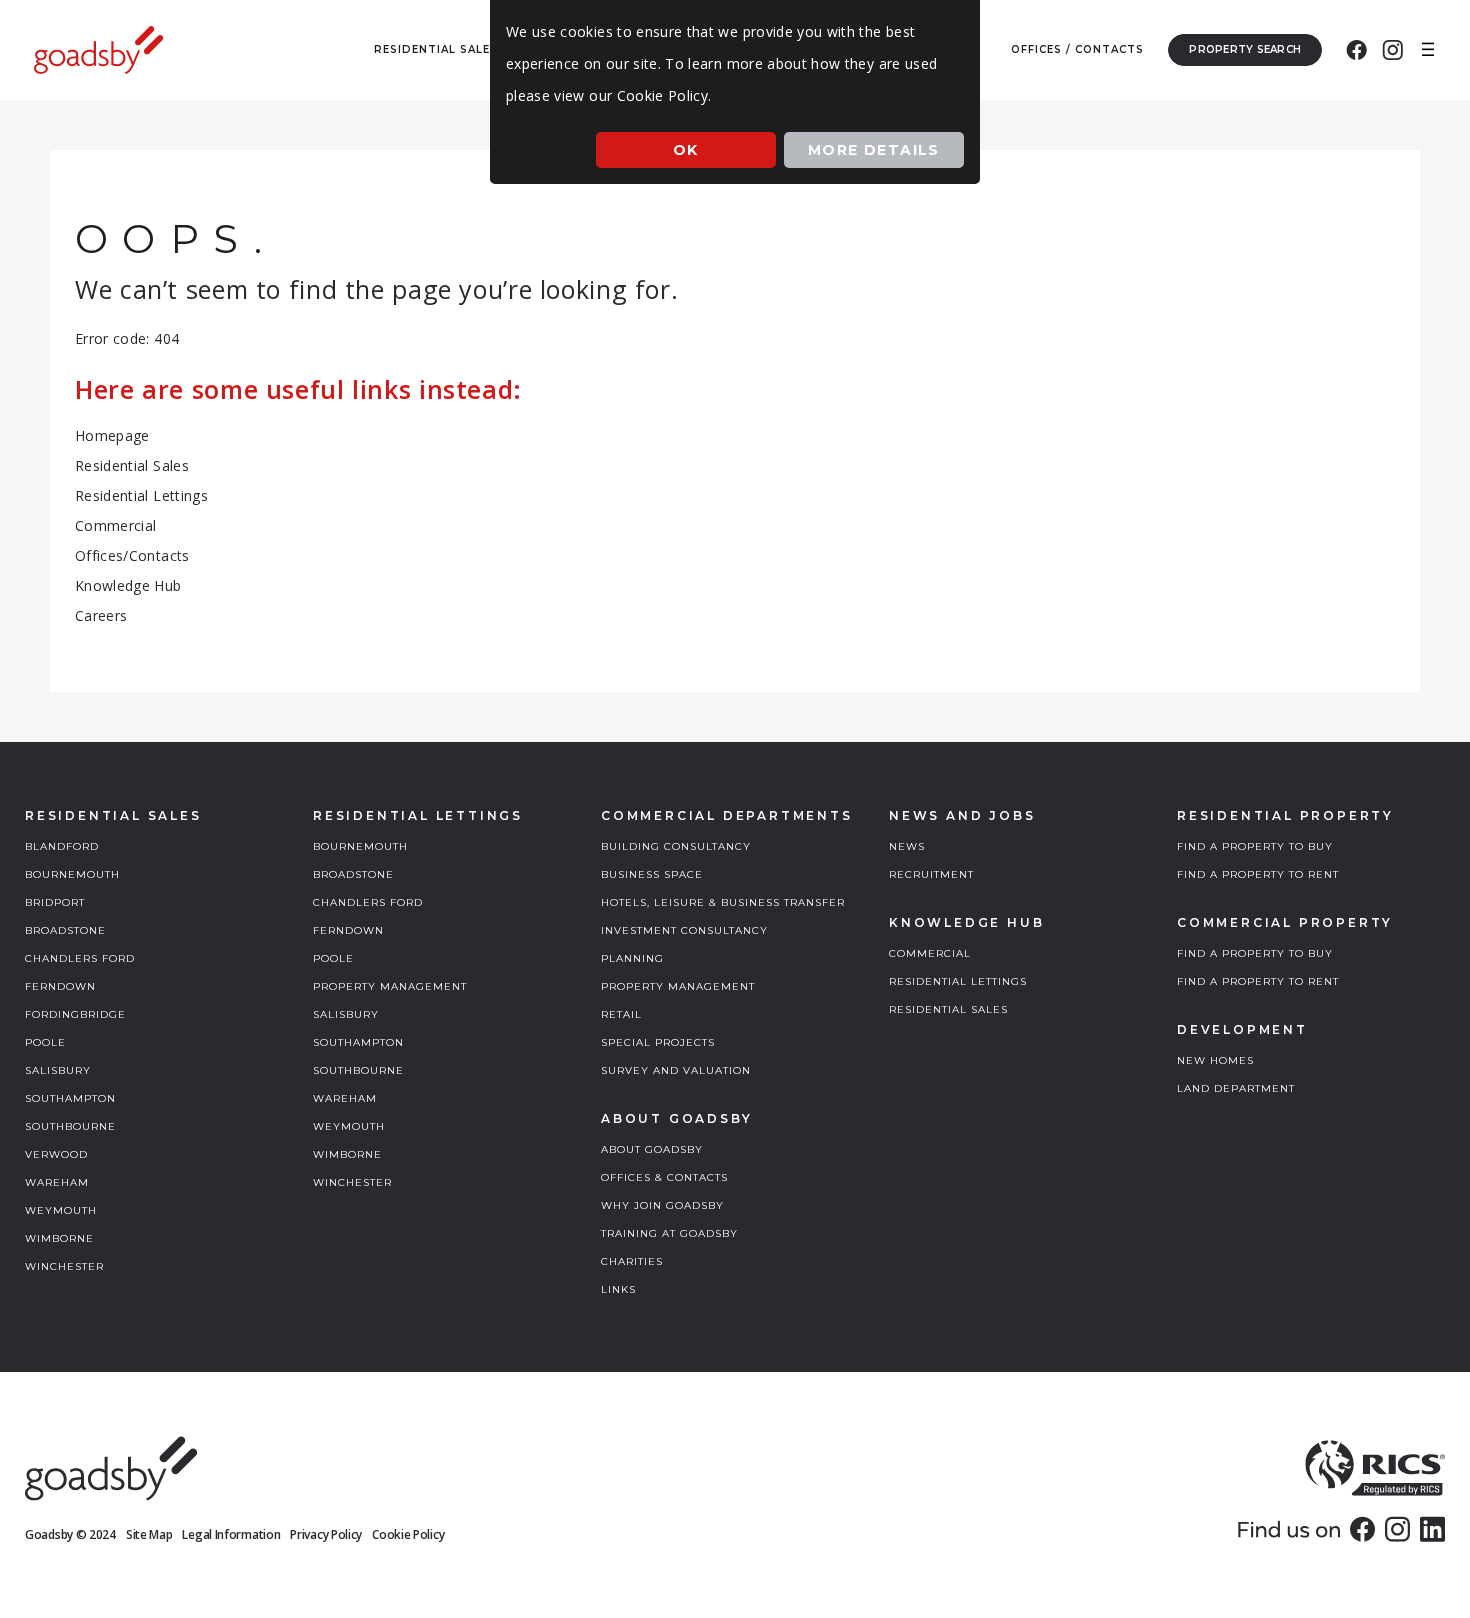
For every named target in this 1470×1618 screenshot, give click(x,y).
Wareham (57, 1182)
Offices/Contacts (132, 555)
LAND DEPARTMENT (1236, 1088)
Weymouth (61, 1210)
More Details (874, 150)
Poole (45, 1042)
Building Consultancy (676, 846)
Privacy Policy (326, 1534)
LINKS (618, 1289)
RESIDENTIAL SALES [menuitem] (436, 49)
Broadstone (65, 930)
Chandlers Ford (80, 958)
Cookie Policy (408, 1534)
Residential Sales (132, 465)
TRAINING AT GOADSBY (669, 1233)
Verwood (56, 1154)
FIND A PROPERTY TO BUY (1255, 846)
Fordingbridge (75, 1014)
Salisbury (58, 1070)
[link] (1362, 1529)
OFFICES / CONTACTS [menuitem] (1077, 49)
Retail (621, 1014)
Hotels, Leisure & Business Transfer (723, 902)
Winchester (64, 1266)
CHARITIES (632, 1261)
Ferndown (60, 986)
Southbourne (70, 1126)
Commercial (116, 525)
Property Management (390, 986)
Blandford (62, 846)
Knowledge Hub (128, 585)
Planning (632, 958)
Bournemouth (72, 874)
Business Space (652, 874)
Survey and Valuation (676, 1070)
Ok (686, 150)
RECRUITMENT (931, 874)
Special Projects (658, 1042)
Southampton (70, 1098)
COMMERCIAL (930, 953)
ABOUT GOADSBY (652, 1149)
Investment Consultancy (684, 930)
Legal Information (231, 1534)
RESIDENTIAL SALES (948, 1009)
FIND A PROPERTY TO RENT (1258, 874)
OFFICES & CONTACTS (664, 1177)
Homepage (112, 435)
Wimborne (59, 1238)
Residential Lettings (141, 495)
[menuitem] (1356, 50)
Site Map (149, 1534)
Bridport (55, 902)
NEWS (907, 846)
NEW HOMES (1215, 1060)
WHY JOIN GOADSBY (662, 1205)
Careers (101, 615)
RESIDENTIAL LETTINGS (958, 981)
